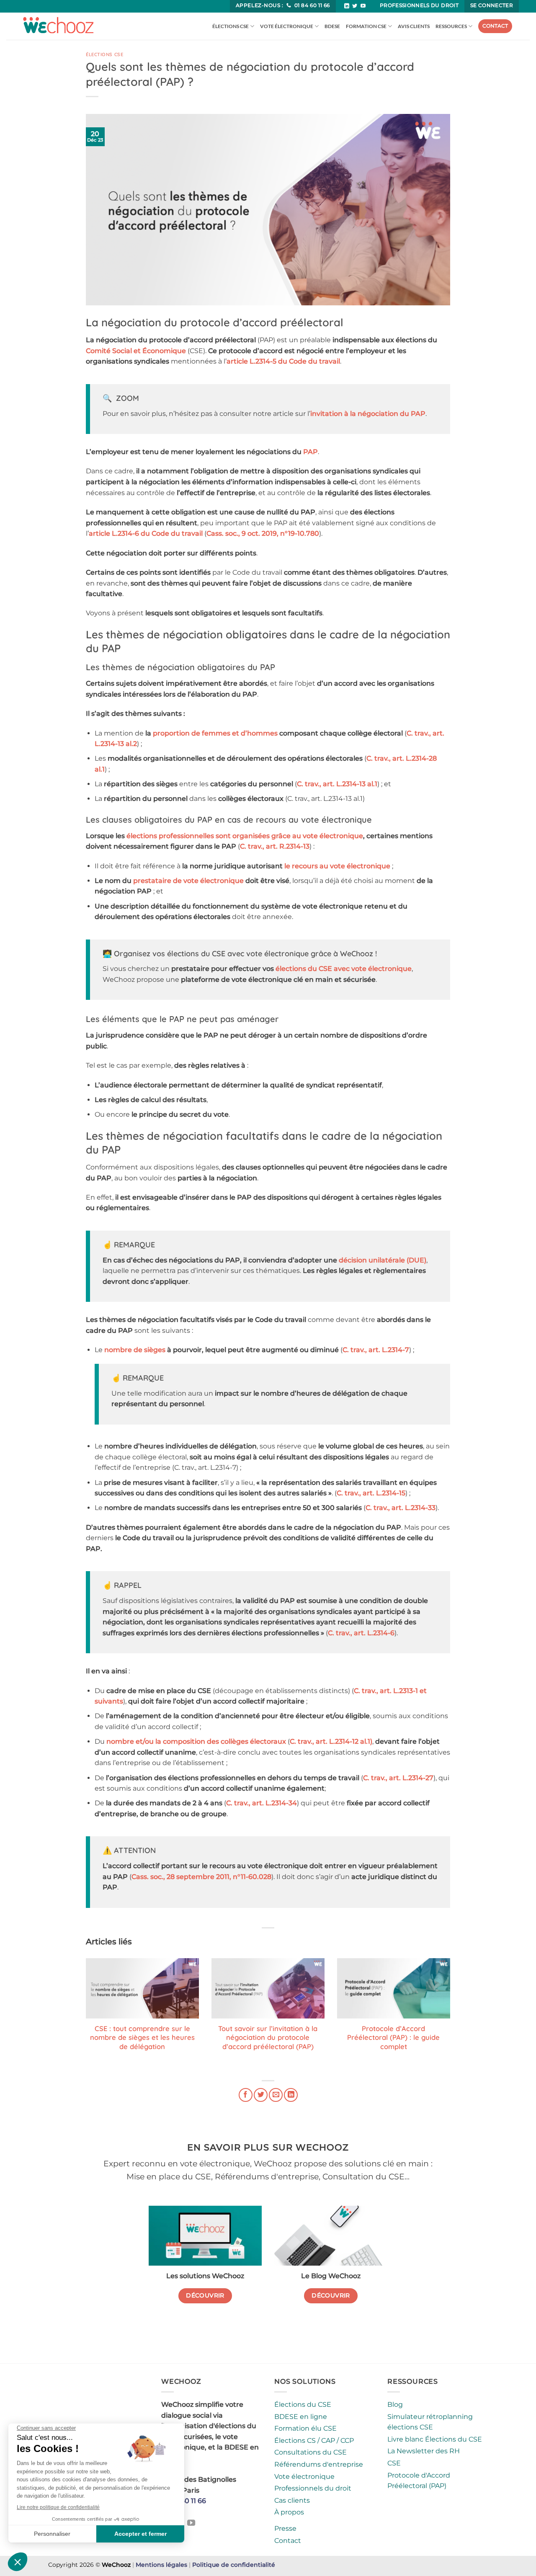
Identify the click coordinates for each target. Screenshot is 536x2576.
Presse (285, 2528)
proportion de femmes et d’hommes (215, 733)
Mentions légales (161, 2565)
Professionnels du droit (419, 5)
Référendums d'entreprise (319, 2464)
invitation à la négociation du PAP (368, 414)
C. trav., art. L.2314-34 (262, 1803)
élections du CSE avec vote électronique (344, 969)
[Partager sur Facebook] (246, 2095)
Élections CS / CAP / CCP (314, 2440)
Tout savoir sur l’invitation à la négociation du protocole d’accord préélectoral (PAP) (268, 2037)
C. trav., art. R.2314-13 (275, 846)
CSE (394, 2463)
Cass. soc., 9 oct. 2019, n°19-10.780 (263, 533)
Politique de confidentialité (234, 2565)
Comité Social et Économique (136, 351)
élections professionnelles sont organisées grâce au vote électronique (245, 836)
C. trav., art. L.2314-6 (361, 1633)
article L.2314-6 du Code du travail (146, 533)
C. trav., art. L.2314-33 (401, 1508)
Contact (495, 26)
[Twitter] (355, 6)
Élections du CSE (303, 2404)
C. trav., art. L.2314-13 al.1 (337, 784)
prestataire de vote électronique (188, 881)
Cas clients (292, 2500)
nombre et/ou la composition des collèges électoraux (196, 1741)
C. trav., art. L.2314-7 (376, 1350)
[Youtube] (363, 6)
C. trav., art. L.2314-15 (371, 1493)
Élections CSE (231, 26)
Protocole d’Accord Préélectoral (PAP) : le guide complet (393, 2037)
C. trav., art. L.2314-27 (398, 1778)
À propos (289, 2512)
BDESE (332, 26)
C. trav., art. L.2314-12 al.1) (331, 1741)
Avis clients (414, 26)
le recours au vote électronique (337, 866)
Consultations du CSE (311, 2452)
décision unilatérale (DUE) (383, 1260)
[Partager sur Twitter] (261, 2095)
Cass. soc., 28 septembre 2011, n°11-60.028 (201, 1877)
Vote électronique (287, 26)
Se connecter (492, 5)
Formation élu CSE (305, 2428)
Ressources (451, 26)
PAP (311, 452)
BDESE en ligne (301, 2417)
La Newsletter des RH (424, 2451)
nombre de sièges (135, 1350)
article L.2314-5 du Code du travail (283, 361)
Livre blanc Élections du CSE (435, 2439)
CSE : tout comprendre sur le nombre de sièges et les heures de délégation (142, 2037)
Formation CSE (366, 26)
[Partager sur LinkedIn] (291, 2095)
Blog (395, 2404)
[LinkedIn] (347, 6)
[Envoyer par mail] (276, 2095)
